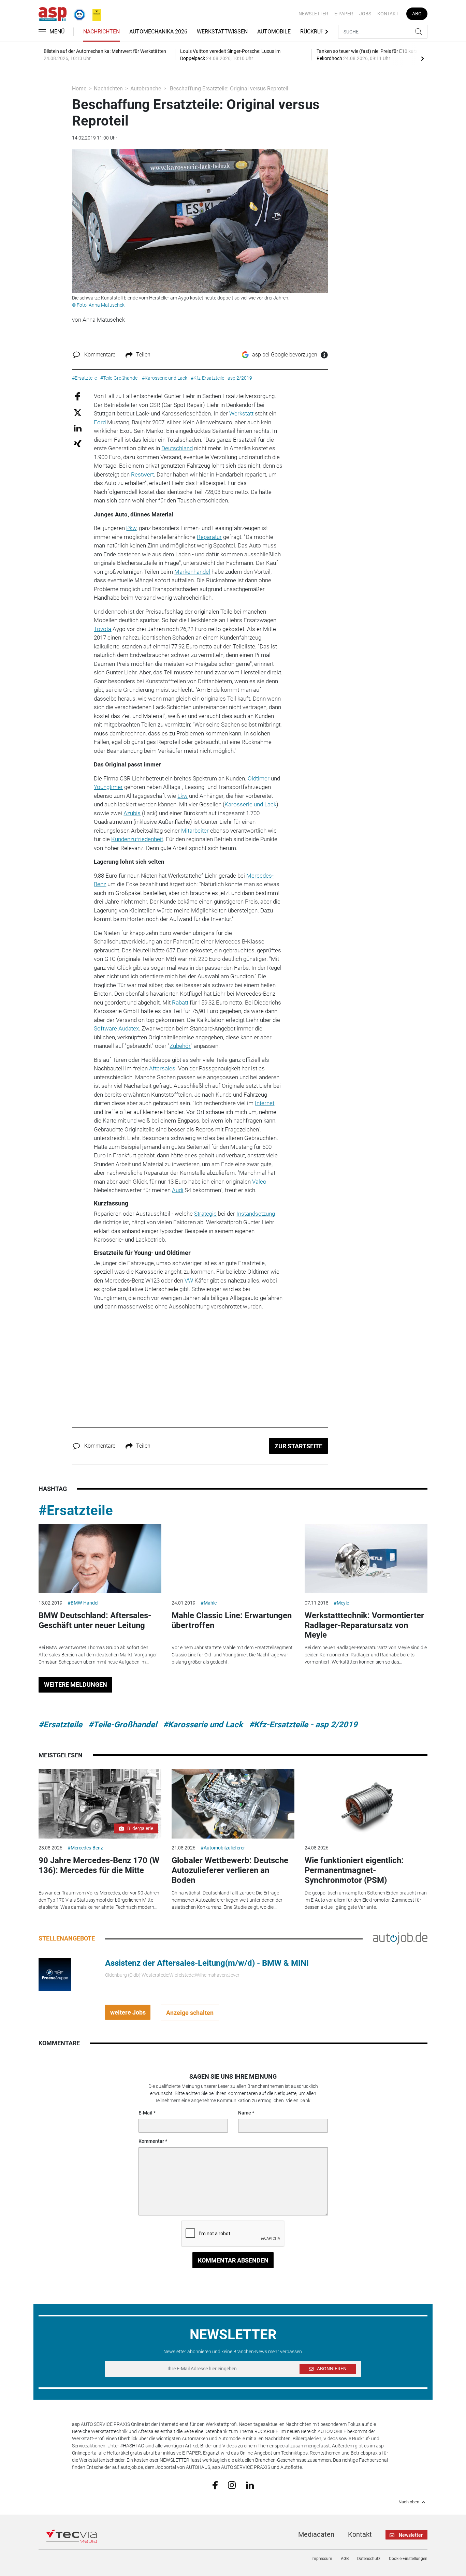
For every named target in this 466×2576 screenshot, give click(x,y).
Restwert (142, 474)
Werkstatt (241, 413)
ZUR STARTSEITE (298, 1446)
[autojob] (400, 1938)
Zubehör (180, 1046)
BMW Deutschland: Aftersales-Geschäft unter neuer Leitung (95, 1620)
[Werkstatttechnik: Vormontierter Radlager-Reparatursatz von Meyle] (366, 1559)
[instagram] (232, 2485)
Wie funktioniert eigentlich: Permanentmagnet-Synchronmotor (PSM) (354, 1870)
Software (105, 1028)
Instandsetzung (256, 1214)
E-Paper (344, 14)
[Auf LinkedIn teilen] (78, 428)
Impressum (322, 2559)
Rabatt (180, 1002)
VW (189, 1280)
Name (245, 2113)
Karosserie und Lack (250, 804)
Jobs (365, 14)
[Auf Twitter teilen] (78, 412)
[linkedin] (250, 2485)
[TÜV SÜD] (77, 13)
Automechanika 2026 (158, 32)
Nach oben (409, 2502)
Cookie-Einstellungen (408, 2559)
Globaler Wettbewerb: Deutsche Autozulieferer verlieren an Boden (230, 1870)
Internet (265, 1103)
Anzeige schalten (190, 2013)
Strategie (205, 1214)
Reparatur (209, 537)
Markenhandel (192, 572)
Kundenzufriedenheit (137, 839)
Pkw (131, 528)
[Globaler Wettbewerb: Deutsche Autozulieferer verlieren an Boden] (233, 1804)
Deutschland (177, 448)
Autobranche (146, 89)
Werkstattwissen (222, 32)
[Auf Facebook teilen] (78, 396)
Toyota (103, 629)
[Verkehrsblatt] (94, 13)
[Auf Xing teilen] (78, 443)
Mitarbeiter (195, 831)
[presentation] (422, 58)
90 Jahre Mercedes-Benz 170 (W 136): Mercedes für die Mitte (99, 1865)
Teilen (143, 355)
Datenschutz (369, 2559)
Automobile (274, 32)
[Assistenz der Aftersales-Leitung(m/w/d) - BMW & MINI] (55, 1974)
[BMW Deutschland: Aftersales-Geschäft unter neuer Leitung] (100, 1559)
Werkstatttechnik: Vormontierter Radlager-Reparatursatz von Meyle (364, 1625)
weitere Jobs (128, 2012)
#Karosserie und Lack (203, 1725)
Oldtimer (259, 778)
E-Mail (145, 2113)
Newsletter (313, 14)
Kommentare (100, 355)
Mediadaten (316, 2534)
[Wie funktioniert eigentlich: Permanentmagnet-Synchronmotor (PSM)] (366, 1804)
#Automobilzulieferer (223, 1848)
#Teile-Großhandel (123, 1725)
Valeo (259, 1182)
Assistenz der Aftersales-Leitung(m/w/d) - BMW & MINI (207, 1963)
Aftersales (162, 1068)
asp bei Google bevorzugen (285, 355)
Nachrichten (101, 32)
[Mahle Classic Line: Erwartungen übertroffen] (233, 1559)
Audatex (129, 1028)
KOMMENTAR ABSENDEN (233, 2260)
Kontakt (388, 14)
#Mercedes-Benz (85, 1848)
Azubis (132, 813)
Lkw (183, 796)
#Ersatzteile (76, 1511)
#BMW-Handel (83, 1603)
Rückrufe (314, 32)
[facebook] (215, 2485)
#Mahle (209, 1603)
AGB (345, 2559)
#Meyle (341, 1603)
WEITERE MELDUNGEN (76, 1685)
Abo (417, 14)
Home (79, 89)
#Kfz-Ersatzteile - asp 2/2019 (303, 1725)
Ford (100, 422)
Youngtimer (108, 787)
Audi (178, 1190)
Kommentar (151, 2141)
